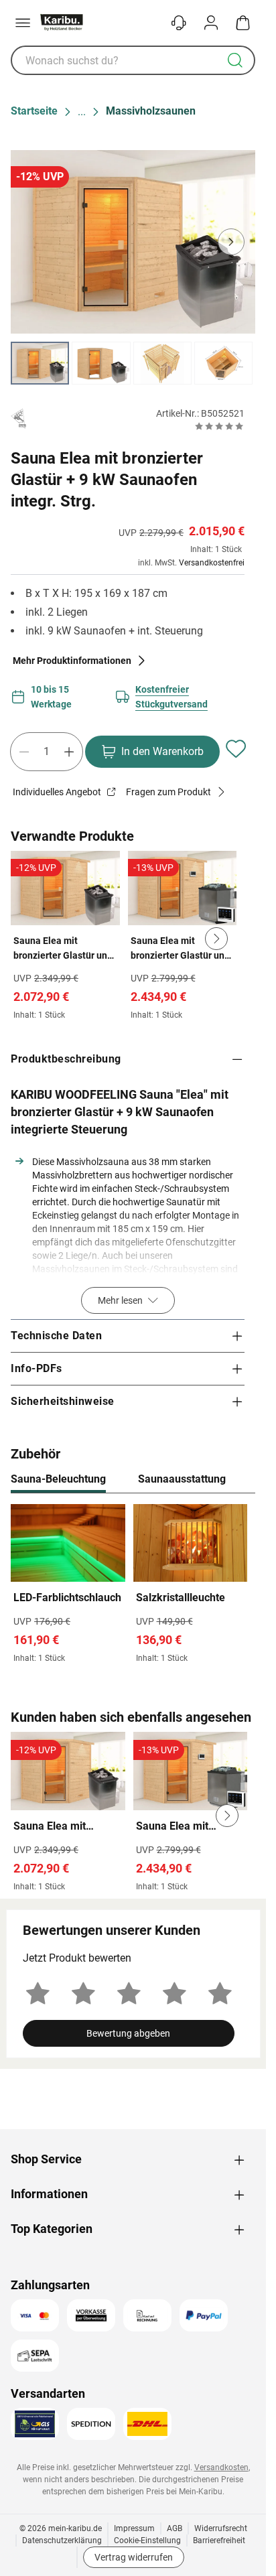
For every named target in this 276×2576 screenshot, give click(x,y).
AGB (175, 2528)
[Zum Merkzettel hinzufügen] (236, 749)
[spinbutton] (47, 752)
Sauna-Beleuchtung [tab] (58, 1479)
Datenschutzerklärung (62, 2540)
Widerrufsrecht (221, 2528)
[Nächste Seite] (234, 363)
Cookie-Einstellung (147, 2540)
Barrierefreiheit (219, 2540)
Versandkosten (221, 2467)
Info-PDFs (37, 1368)
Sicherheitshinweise (63, 1401)
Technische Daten (56, 1336)
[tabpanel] (133, 1587)
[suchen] (235, 60)
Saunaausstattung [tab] (182, 1479)
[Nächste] (238, 1480)
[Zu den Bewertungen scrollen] (219, 426)
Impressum (134, 2528)
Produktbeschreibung (66, 1059)
